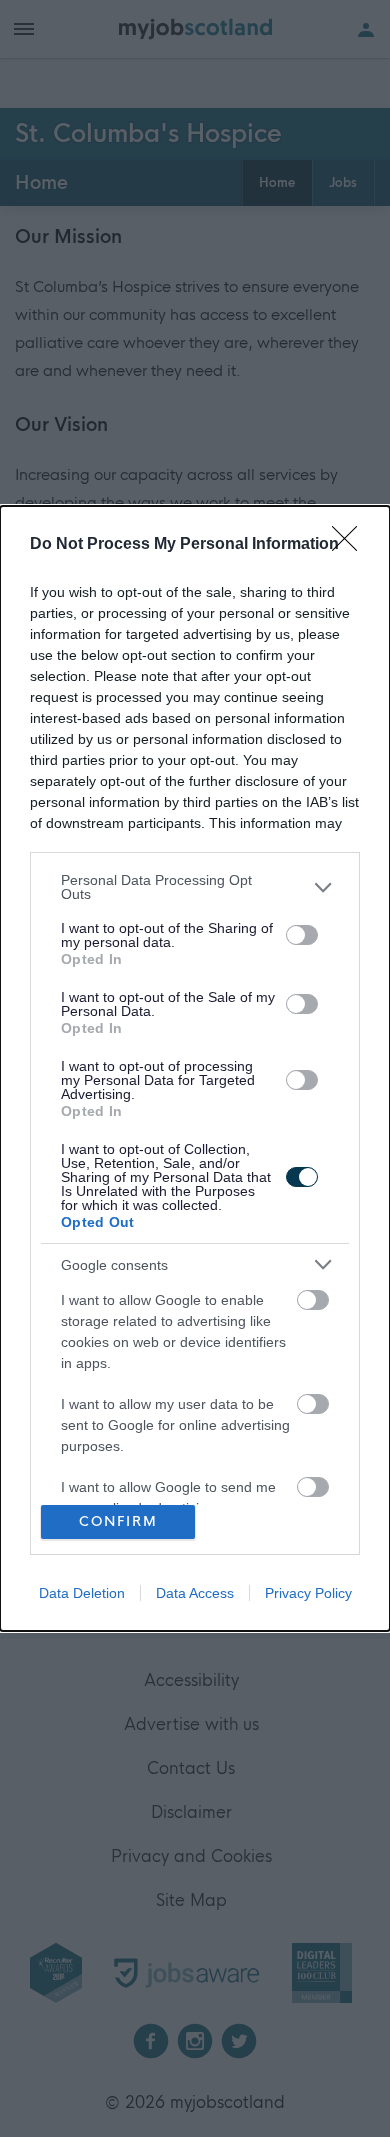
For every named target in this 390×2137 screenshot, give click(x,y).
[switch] (302, 935)
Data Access (195, 1593)
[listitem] (195, 887)
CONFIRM (118, 1521)
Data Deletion (82, 1593)
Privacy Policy (308, 1593)
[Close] (351, 545)
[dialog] (195, 1068)
